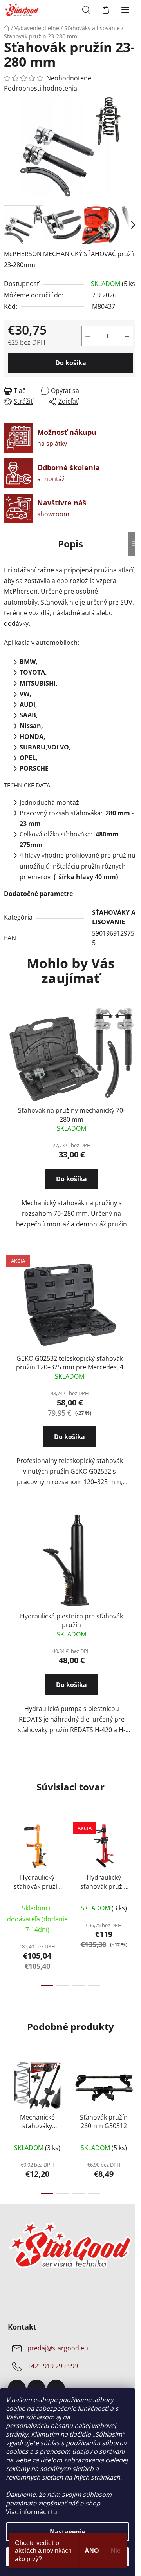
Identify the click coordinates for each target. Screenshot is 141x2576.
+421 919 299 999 (53, 2366)
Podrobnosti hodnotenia (41, 88)
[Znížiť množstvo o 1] (88, 336)
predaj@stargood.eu (58, 2348)
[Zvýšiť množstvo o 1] (127, 336)
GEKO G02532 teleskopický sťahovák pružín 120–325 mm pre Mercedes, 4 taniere (70, 1363)
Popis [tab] (70, 544)
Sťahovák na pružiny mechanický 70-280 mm (71, 1115)
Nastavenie (68, 2532)
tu (54, 2512)
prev (8, 1856)
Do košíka (71, 363)
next (133, 1856)
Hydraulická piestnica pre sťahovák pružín (71, 1620)
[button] (71, 1186)
